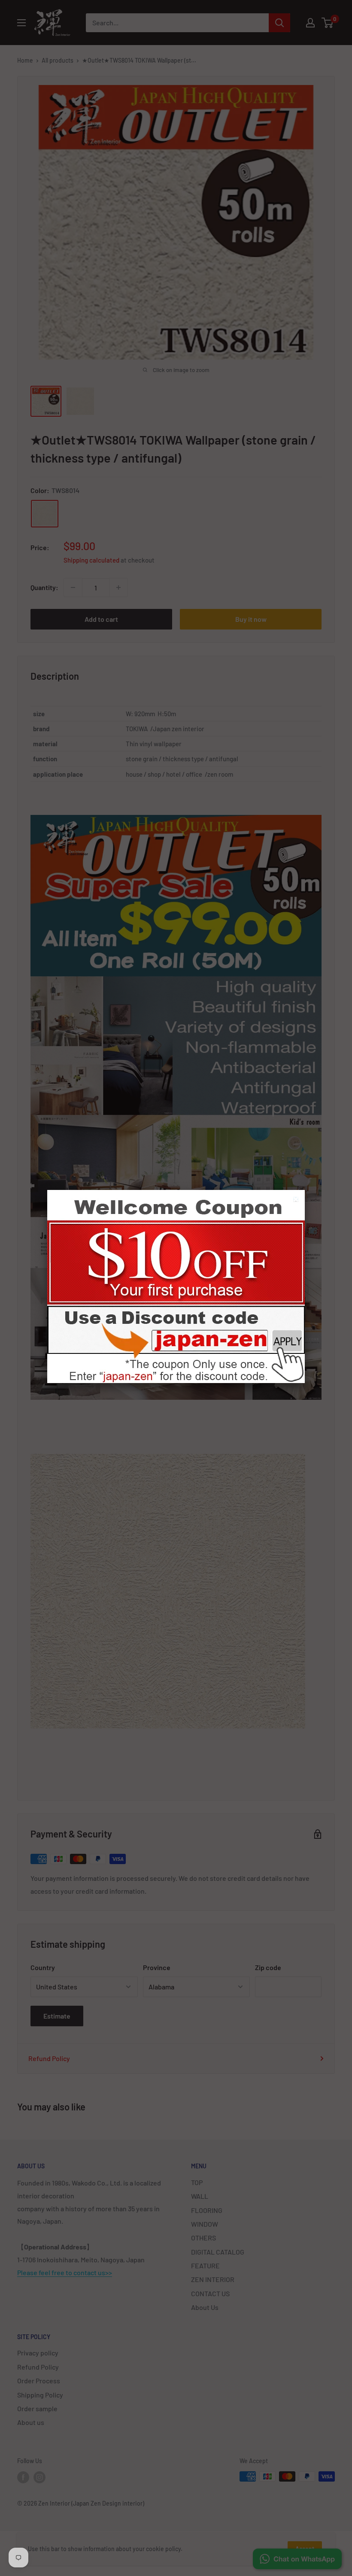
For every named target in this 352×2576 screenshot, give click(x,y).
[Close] (297, 1200)
